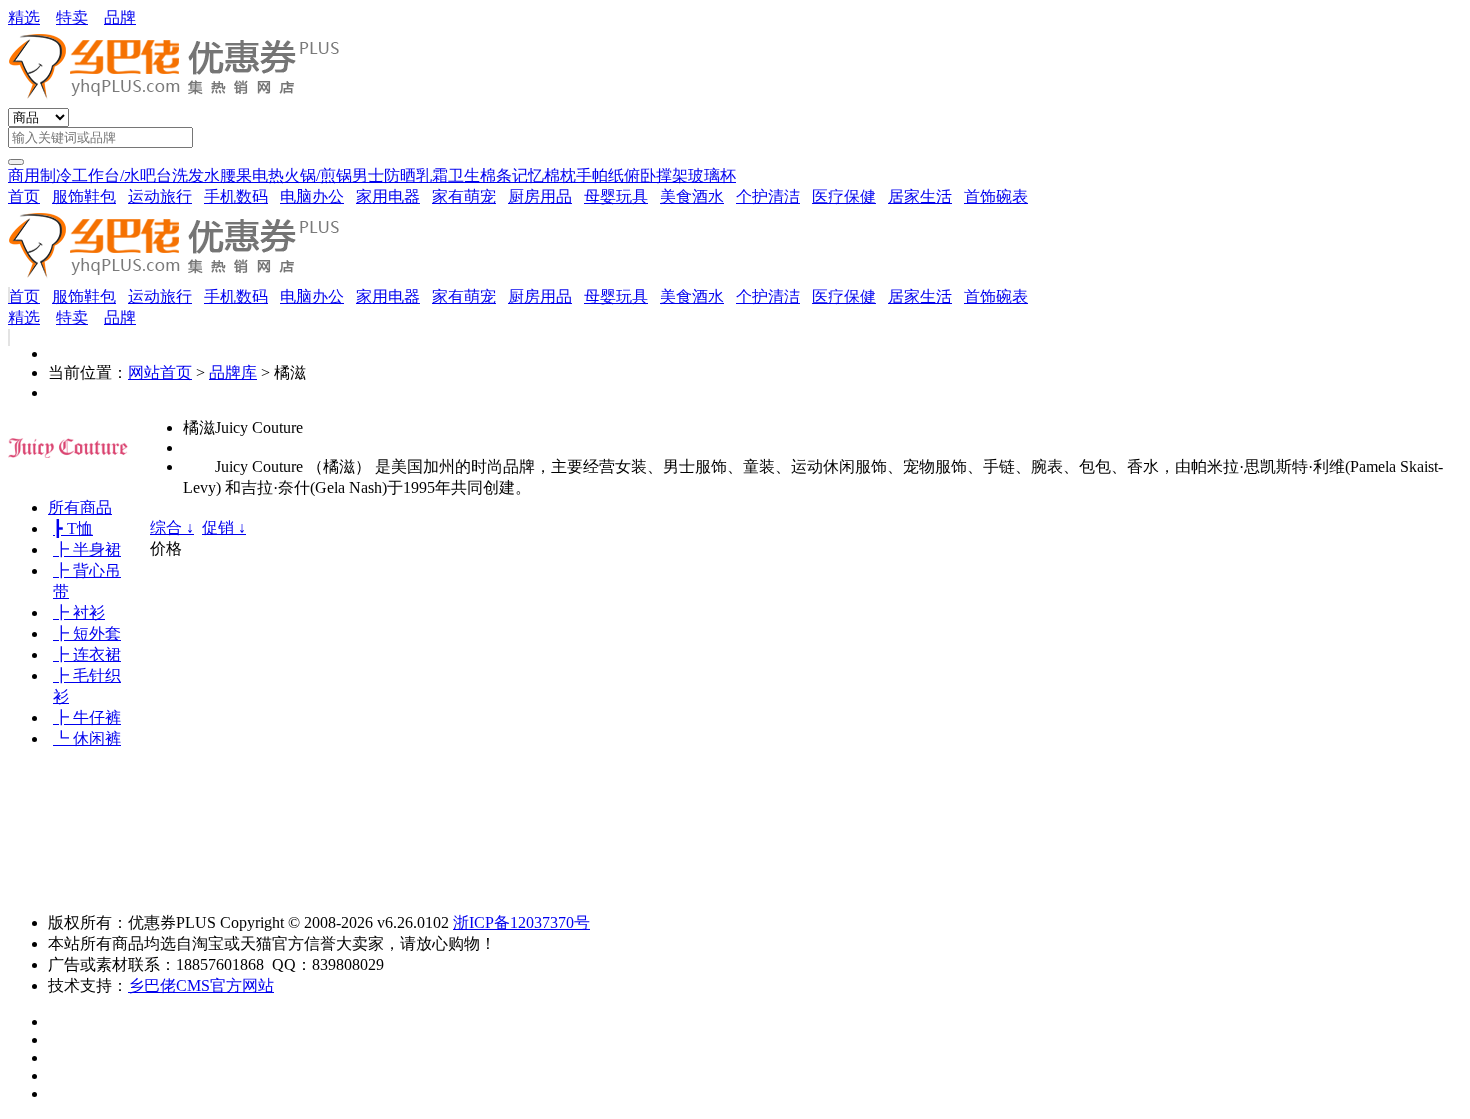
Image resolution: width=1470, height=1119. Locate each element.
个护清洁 (768, 196)
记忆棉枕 (544, 175)
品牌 (120, 17)
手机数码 (236, 196)
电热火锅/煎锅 (302, 175)
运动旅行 (160, 196)
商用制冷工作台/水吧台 (90, 175)
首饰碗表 (996, 196)
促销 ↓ (224, 527)
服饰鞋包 (84, 196)
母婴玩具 (616, 196)
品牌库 (233, 372)
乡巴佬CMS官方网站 (201, 985)
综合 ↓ (172, 527)
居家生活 (920, 196)
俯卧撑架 (656, 175)
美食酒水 (692, 196)
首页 (24, 196)
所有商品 (80, 507)
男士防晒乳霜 (400, 175)
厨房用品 (540, 196)
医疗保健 (844, 196)
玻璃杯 (712, 175)
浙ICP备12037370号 (521, 922)
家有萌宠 (464, 196)
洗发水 (196, 175)
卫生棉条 (480, 175)
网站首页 (160, 372)
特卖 (72, 17)
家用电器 (388, 196)
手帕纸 (600, 175)
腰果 (236, 175)
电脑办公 (312, 196)
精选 (24, 17)
